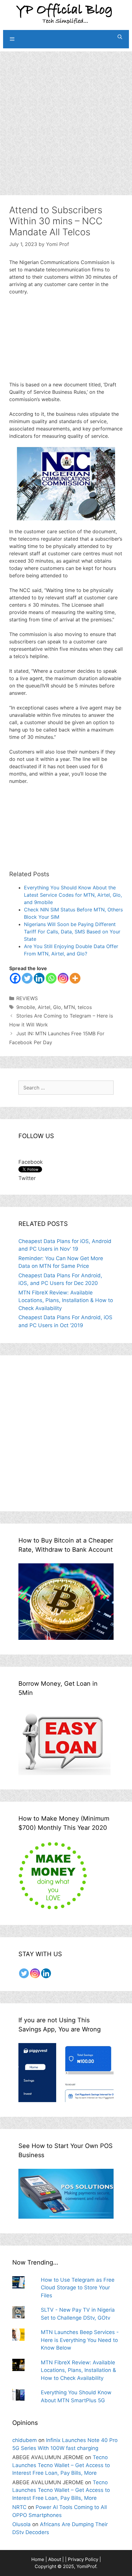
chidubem (25, 2440)
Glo (57, 1007)
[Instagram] (63, 978)
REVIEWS (27, 998)
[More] (75, 978)
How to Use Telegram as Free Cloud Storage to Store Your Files (78, 2288)
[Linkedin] (39, 978)
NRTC (19, 2507)
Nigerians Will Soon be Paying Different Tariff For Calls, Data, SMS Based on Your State (72, 932)
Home (38, 2559)
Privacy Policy (83, 2559)
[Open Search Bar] (120, 37)
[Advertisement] (66, 117)
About (55, 2559)
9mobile (26, 1007)
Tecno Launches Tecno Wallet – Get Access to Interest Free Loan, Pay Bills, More (61, 2465)
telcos (85, 1007)
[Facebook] (15, 978)
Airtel (44, 1007)
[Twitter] (27, 978)
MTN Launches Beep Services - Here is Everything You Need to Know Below (80, 2340)
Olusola (21, 2524)
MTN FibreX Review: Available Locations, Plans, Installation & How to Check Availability (66, 1300)
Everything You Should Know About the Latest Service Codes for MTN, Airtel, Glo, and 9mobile (73, 895)
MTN (69, 1007)
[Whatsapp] (51, 978)
